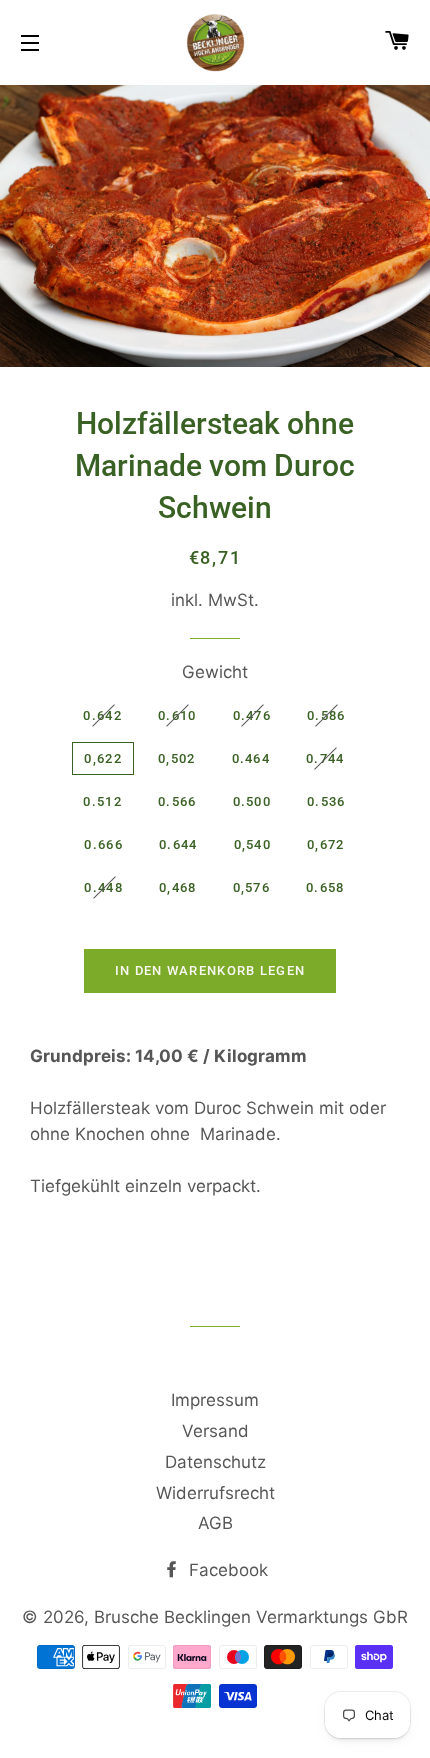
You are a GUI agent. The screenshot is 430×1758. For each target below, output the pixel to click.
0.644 (178, 844)
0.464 (251, 758)
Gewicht (215, 672)
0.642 (102, 715)
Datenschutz (215, 1462)
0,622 (103, 758)
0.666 (103, 844)
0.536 (326, 801)
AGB (215, 1523)
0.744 (325, 758)
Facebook (226, 1570)
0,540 (253, 844)
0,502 (177, 758)
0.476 (252, 715)
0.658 (325, 887)
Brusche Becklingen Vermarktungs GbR (251, 1617)
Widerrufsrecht (215, 1493)
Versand (215, 1431)
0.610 (177, 715)
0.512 (102, 801)
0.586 (326, 715)
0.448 (103, 887)
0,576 (252, 887)
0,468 (178, 887)
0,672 (326, 844)
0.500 (252, 801)
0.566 (177, 801)
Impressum (215, 1400)
